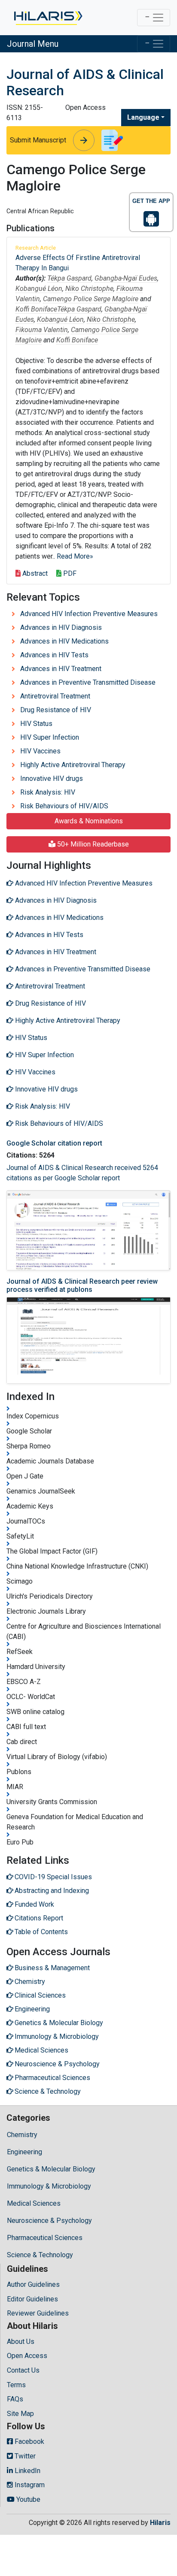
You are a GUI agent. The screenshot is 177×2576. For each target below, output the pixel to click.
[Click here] (47, 18)
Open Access (27, 2356)
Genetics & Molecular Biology (51, 2169)
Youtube (27, 2499)
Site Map (20, 2414)
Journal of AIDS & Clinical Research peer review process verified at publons (82, 1285)
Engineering (24, 2152)
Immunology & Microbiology (49, 2186)
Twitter (24, 2456)
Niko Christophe (89, 289)
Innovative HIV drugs (52, 779)
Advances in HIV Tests (54, 655)
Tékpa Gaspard (69, 278)
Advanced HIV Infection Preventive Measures (89, 614)
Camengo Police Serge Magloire (91, 299)
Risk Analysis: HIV (48, 792)
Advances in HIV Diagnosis (61, 627)
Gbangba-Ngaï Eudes (126, 278)
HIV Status (36, 724)
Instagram (29, 2485)
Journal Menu (33, 44)
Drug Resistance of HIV (56, 710)
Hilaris (160, 2523)
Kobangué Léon (39, 289)
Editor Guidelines (32, 2299)
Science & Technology (40, 2255)
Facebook (29, 2441)
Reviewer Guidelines (38, 2313)
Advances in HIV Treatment (61, 669)
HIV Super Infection (50, 737)
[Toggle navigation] (154, 18)
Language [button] (143, 117)
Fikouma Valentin (42, 330)
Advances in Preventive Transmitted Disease (88, 682)
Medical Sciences (34, 2203)
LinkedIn (27, 2471)
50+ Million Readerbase (92, 844)
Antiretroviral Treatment (55, 696)
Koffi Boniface (36, 309)
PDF (69, 573)
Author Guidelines (33, 2284)
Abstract (34, 573)
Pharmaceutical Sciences (45, 2238)
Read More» (75, 556)
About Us (21, 2342)
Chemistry (22, 2135)
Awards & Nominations (89, 821)
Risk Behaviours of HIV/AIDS (64, 806)
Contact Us (23, 2370)
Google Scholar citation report (54, 1143)
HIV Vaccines (40, 751)
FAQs (15, 2399)
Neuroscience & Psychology (49, 2221)
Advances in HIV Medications (64, 641)
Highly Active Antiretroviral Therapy (73, 765)
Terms (16, 2385)
